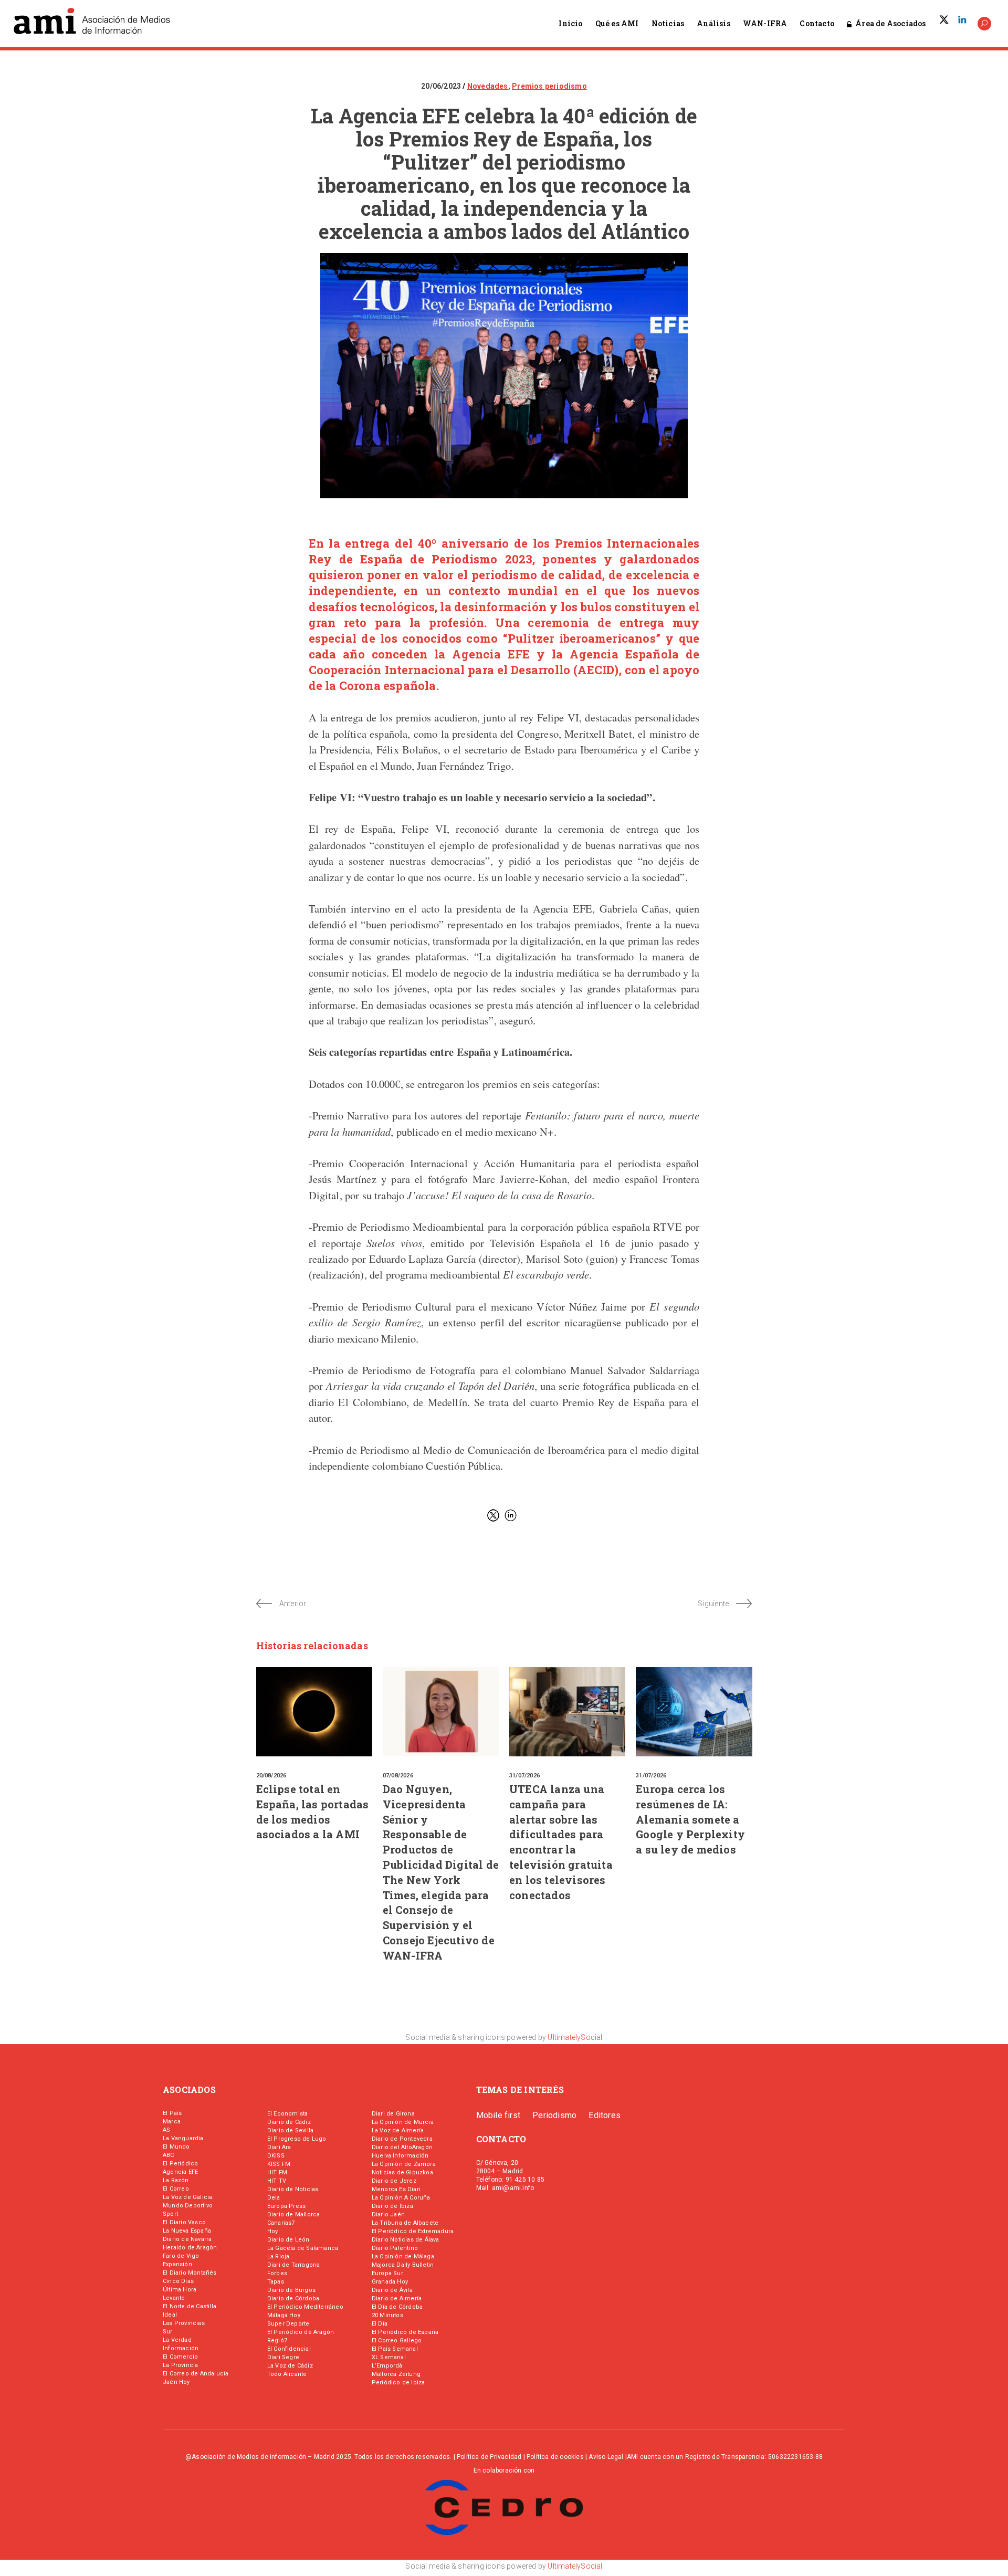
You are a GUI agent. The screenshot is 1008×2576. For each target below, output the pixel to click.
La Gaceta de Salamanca (303, 2248)
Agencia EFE (180, 2172)
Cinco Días (178, 2281)
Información (181, 2348)
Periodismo (554, 2115)
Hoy (273, 2231)
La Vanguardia (183, 2138)
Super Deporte (288, 2324)
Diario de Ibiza (392, 2206)
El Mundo (176, 2147)
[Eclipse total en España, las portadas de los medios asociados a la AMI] (314, 1712)
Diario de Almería (397, 2298)
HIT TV (277, 2181)
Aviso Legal (606, 2457)
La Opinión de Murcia (403, 2122)
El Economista (288, 2114)
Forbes (277, 2273)
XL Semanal (389, 2357)
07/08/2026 (398, 1776)
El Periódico (180, 2164)
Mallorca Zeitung (396, 2374)
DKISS (276, 2156)
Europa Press (286, 2206)
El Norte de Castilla (190, 2306)
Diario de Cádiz (289, 2122)
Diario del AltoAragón (402, 2147)
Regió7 (277, 2341)
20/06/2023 (442, 86)
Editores (605, 2115)
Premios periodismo (549, 86)
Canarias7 (281, 2223)
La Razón (176, 2180)
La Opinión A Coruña (401, 2198)
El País (172, 2113)
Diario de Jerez (394, 2181)
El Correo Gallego (397, 2341)
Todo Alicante (287, 2374)
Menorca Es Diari (396, 2189)
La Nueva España (187, 2231)
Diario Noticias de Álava (406, 2240)
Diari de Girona (393, 2114)
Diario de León (288, 2240)
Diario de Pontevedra (402, 2139)
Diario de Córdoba (293, 2298)
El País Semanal (395, 2349)
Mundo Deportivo (188, 2206)
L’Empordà (387, 2366)
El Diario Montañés (190, 2273)
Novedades (488, 86)
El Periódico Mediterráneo (305, 2307)
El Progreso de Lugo (297, 2139)
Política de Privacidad (489, 2457)
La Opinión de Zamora (404, 2164)
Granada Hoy (390, 2282)
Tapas (276, 2282)
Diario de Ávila (392, 2290)
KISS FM (279, 2164)
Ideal (170, 2315)
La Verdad (177, 2340)
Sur (168, 2332)
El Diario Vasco (184, 2222)
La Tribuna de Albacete (405, 2223)
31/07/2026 (524, 1776)
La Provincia (180, 2365)
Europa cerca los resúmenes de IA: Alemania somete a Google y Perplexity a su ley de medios (690, 1819)
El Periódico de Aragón (301, 2332)
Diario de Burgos (291, 2290)
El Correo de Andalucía (196, 2374)
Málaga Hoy (284, 2315)
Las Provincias (184, 2323)
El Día (380, 2324)
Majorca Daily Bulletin (403, 2265)
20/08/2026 (271, 1776)
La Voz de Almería (398, 2130)
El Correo (176, 2189)
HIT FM (277, 2172)
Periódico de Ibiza (398, 2383)
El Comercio (180, 2357)
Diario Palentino (395, 2248)
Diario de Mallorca (294, 2214)
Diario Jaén (388, 2214)
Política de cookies (555, 2457)
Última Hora (180, 2290)
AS (166, 2130)
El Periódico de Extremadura (413, 2231)
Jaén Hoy (176, 2382)
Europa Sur (387, 2273)
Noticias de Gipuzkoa (402, 2172)
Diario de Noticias (293, 2189)
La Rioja (279, 2256)
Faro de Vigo (181, 2256)
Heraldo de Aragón (190, 2248)
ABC (169, 2155)
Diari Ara (279, 2147)
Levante (174, 2298)
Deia (274, 2198)
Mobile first (498, 2115)
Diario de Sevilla (290, 2130)
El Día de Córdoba (397, 2307)
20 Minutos (387, 2315)
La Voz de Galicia (187, 2197)
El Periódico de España (405, 2332)
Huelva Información (400, 2156)
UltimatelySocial (575, 2037)
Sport (170, 2214)
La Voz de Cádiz (290, 2366)
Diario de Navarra (187, 2239)
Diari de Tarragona (294, 2265)
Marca (172, 2122)
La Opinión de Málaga (403, 2256)
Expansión (177, 2264)
